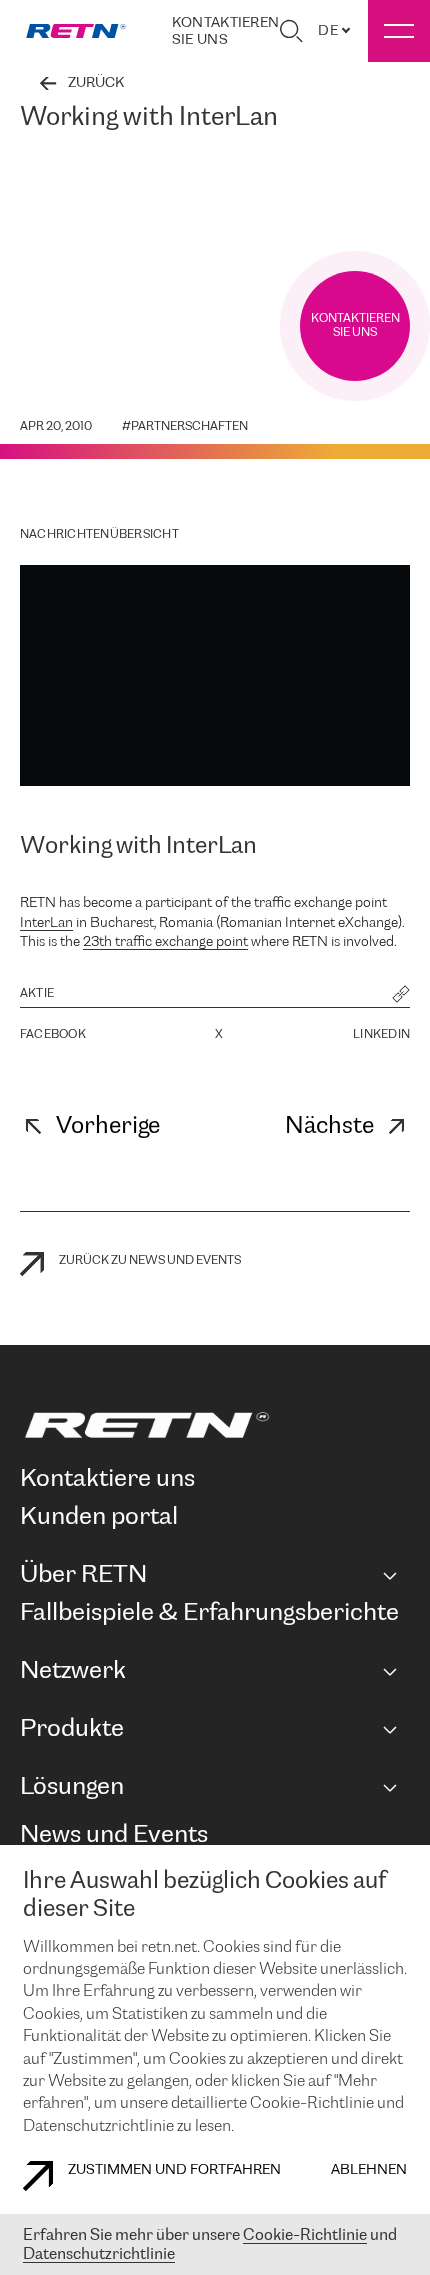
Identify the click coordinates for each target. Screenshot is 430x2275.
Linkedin (381, 1034)
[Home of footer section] (211, 1425)
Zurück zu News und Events (150, 1260)
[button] (401, 996)
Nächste (329, 1126)
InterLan (46, 923)
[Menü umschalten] (399, 31)
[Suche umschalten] (291, 31)
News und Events (114, 1835)
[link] (76, 31)
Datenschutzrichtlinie (99, 2254)
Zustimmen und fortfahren (174, 2170)
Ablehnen (369, 2170)
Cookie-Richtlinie (305, 2235)
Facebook (53, 1034)
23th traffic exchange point (165, 942)
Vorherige (108, 1126)
